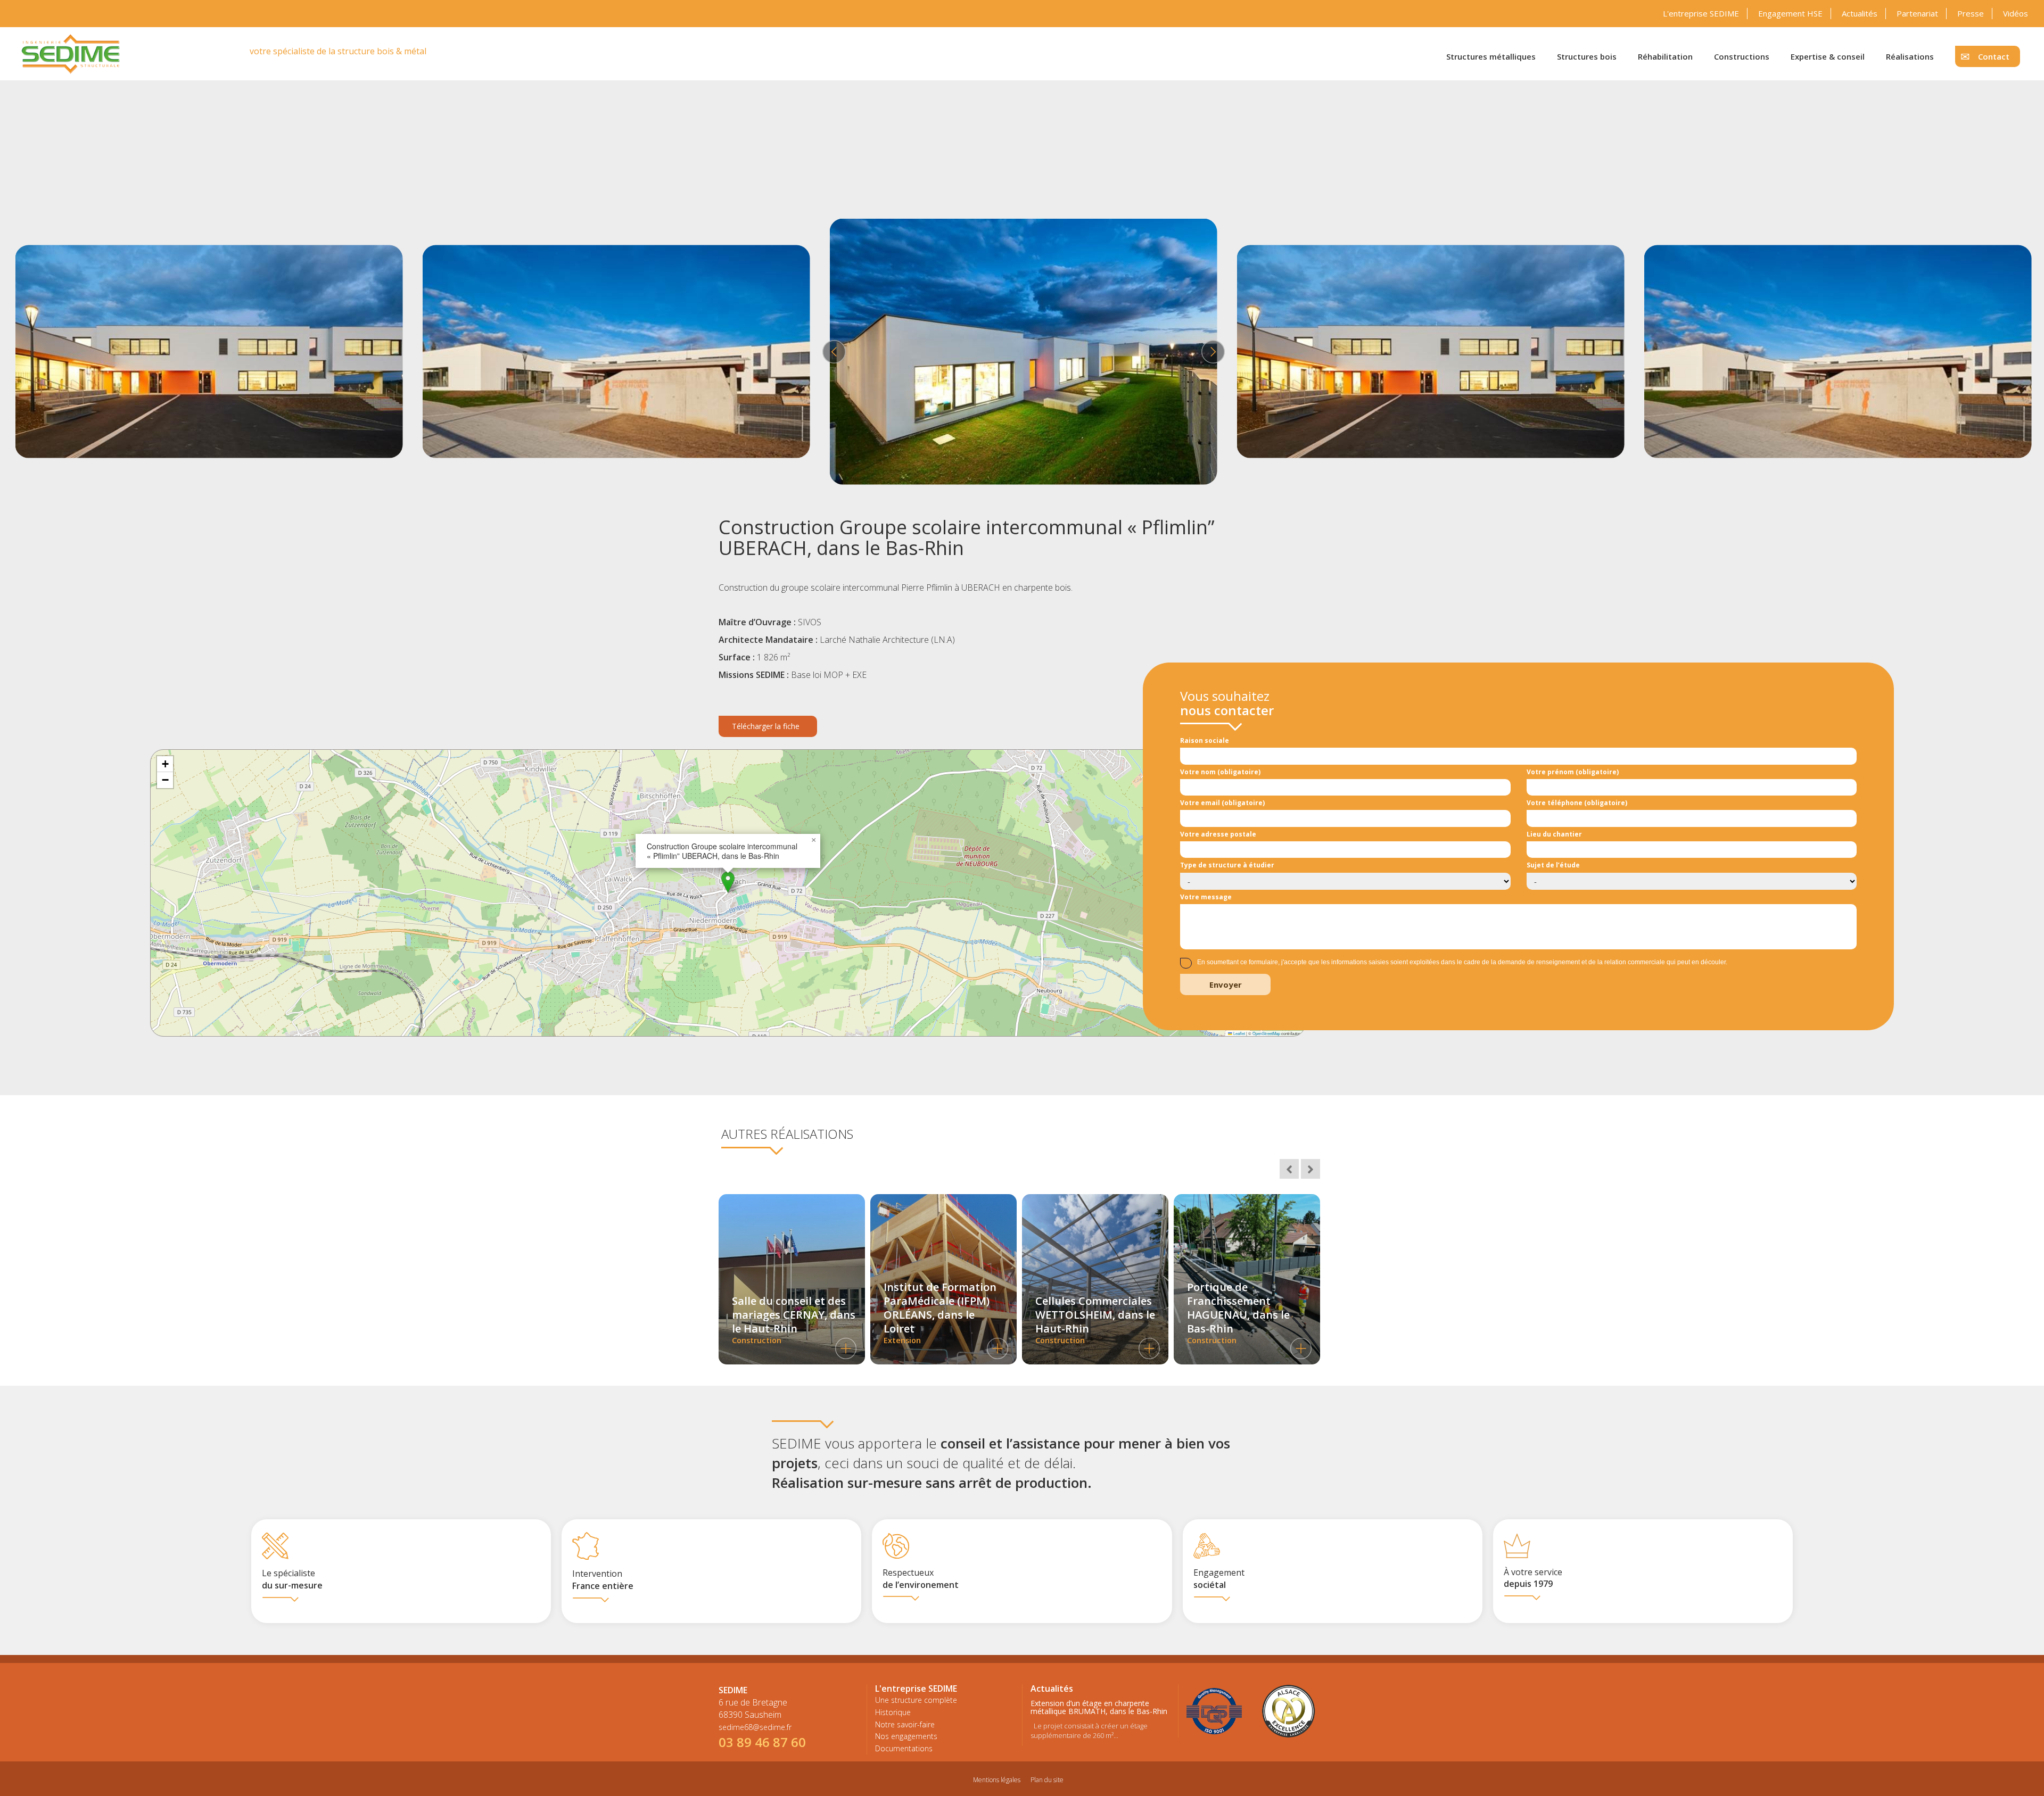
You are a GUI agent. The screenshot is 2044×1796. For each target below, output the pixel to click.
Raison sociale (1205, 740)
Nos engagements (906, 1736)
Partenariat (1917, 13)
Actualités (1860, 13)
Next (1211, 352)
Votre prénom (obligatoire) (1573, 772)
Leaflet (1239, 1033)
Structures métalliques (1491, 56)
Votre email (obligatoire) (1222, 803)
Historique (893, 1712)
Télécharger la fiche (766, 726)
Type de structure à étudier (1227, 865)
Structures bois (1587, 56)
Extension (940, 1313)
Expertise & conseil (1828, 56)
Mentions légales (997, 1780)
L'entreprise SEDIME (1701, 13)
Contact (1994, 56)
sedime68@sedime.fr (755, 1727)
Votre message (1206, 897)
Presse (1971, 13)
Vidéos (2016, 13)
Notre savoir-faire (905, 1724)
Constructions (1742, 56)
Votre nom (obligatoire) (1220, 772)
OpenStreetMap (1266, 1033)
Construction (794, 1319)
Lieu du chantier (1554, 834)
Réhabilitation (1665, 56)
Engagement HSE (1790, 13)
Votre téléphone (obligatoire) (1577, 803)
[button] (728, 882)
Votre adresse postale (1218, 834)
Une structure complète (916, 1700)
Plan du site (1047, 1780)
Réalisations (1910, 56)
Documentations (904, 1748)
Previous (833, 352)
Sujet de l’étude (1553, 865)
